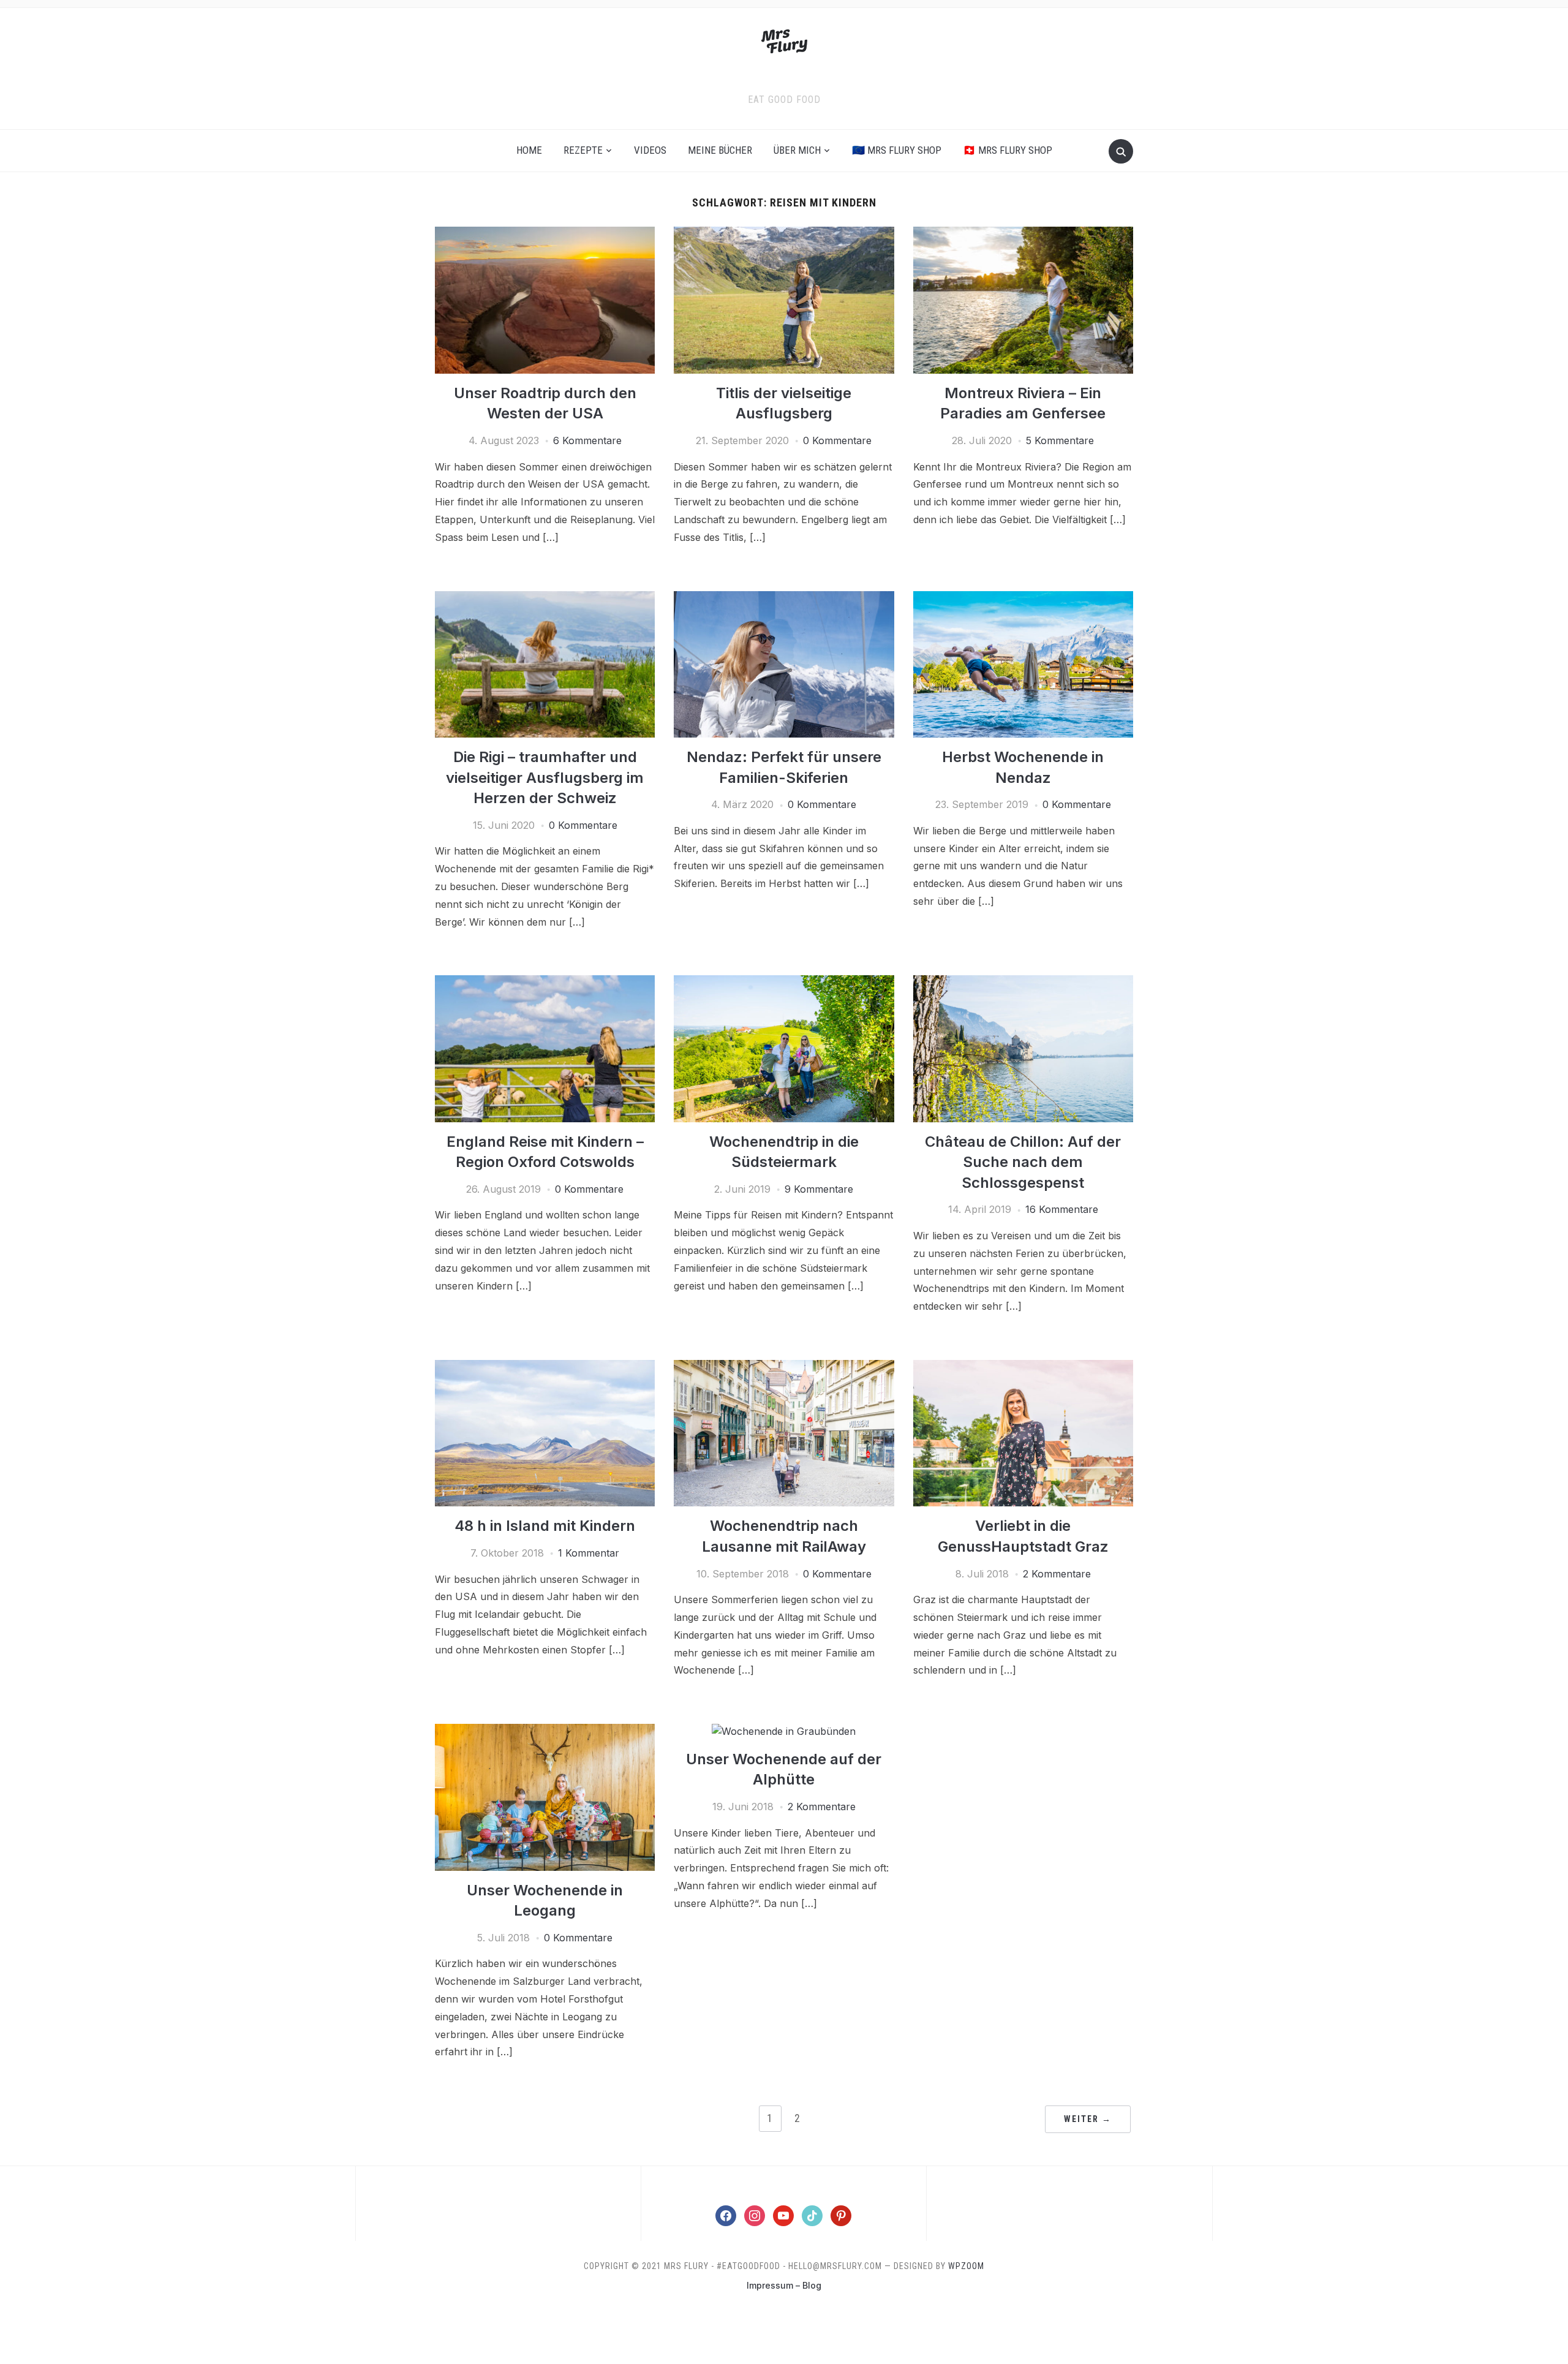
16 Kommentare (1062, 1209)
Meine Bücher (720, 150)
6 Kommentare (587, 440)
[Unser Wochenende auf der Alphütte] (784, 1731)
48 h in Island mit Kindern (545, 1526)
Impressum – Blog (784, 2285)
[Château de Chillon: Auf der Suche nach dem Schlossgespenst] (1023, 983)
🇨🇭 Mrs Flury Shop (1008, 150)
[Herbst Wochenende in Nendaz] (1023, 599)
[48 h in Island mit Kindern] (545, 1367)
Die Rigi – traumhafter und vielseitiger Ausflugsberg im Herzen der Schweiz (545, 777)
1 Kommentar (589, 1553)
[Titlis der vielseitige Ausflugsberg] (784, 234)
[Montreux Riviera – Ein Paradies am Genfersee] (1023, 234)
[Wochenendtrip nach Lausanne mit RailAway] (784, 1367)
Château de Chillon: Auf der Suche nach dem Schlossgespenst (1023, 1162)
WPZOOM (966, 2266)
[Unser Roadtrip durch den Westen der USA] (545, 234)
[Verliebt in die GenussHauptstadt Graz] (1023, 1367)
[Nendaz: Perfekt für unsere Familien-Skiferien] (784, 599)
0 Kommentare (837, 440)
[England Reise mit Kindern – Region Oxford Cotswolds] (545, 983)
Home (529, 150)
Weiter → (1088, 2119)
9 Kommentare (819, 1189)
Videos (650, 150)
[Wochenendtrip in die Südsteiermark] (784, 983)
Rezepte (583, 150)
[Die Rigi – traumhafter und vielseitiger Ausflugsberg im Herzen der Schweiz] (545, 599)
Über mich (797, 150)
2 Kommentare (1057, 1574)
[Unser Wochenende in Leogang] (545, 1731)
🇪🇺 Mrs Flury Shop (897, 150)
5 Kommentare (1060, 440)
